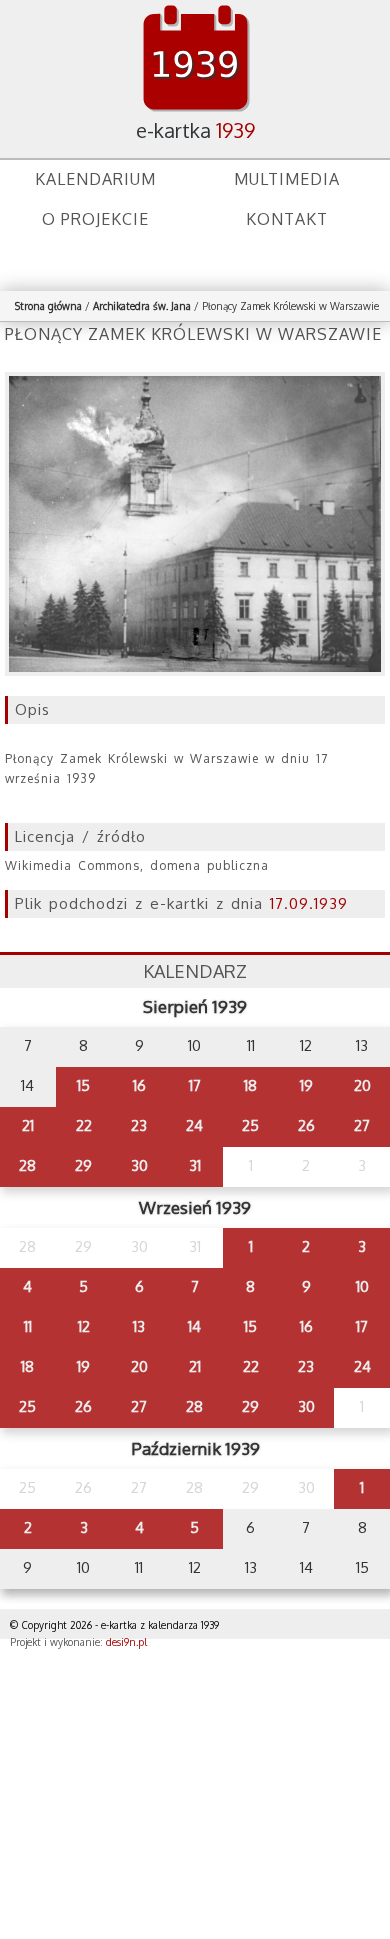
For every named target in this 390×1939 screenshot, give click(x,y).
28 (27, 1165)
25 (250, 1125)
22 (84, 1125)
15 (83, 1085)
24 (194, 1125)
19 (306, 1085)
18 (250, 1085)
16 (139, 1085)
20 (362, 1085)
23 (139, 1125)
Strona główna (48, 306)
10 (362, 1286)
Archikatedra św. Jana (142, 306)
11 (28, 1326)
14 (194, 1326)
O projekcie (95, 219)
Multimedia (287, 179)
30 (139, 1165)
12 (84, 1326)
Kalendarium (95, 179)
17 (195, 1085)
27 (362, 1125)
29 (83, 1165)
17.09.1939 (309, 903)
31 (195, 1165)
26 (306, 1125)
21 (28, 1125)
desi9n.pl (126, 1642)
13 (139, 1326)
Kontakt (287, 219)
